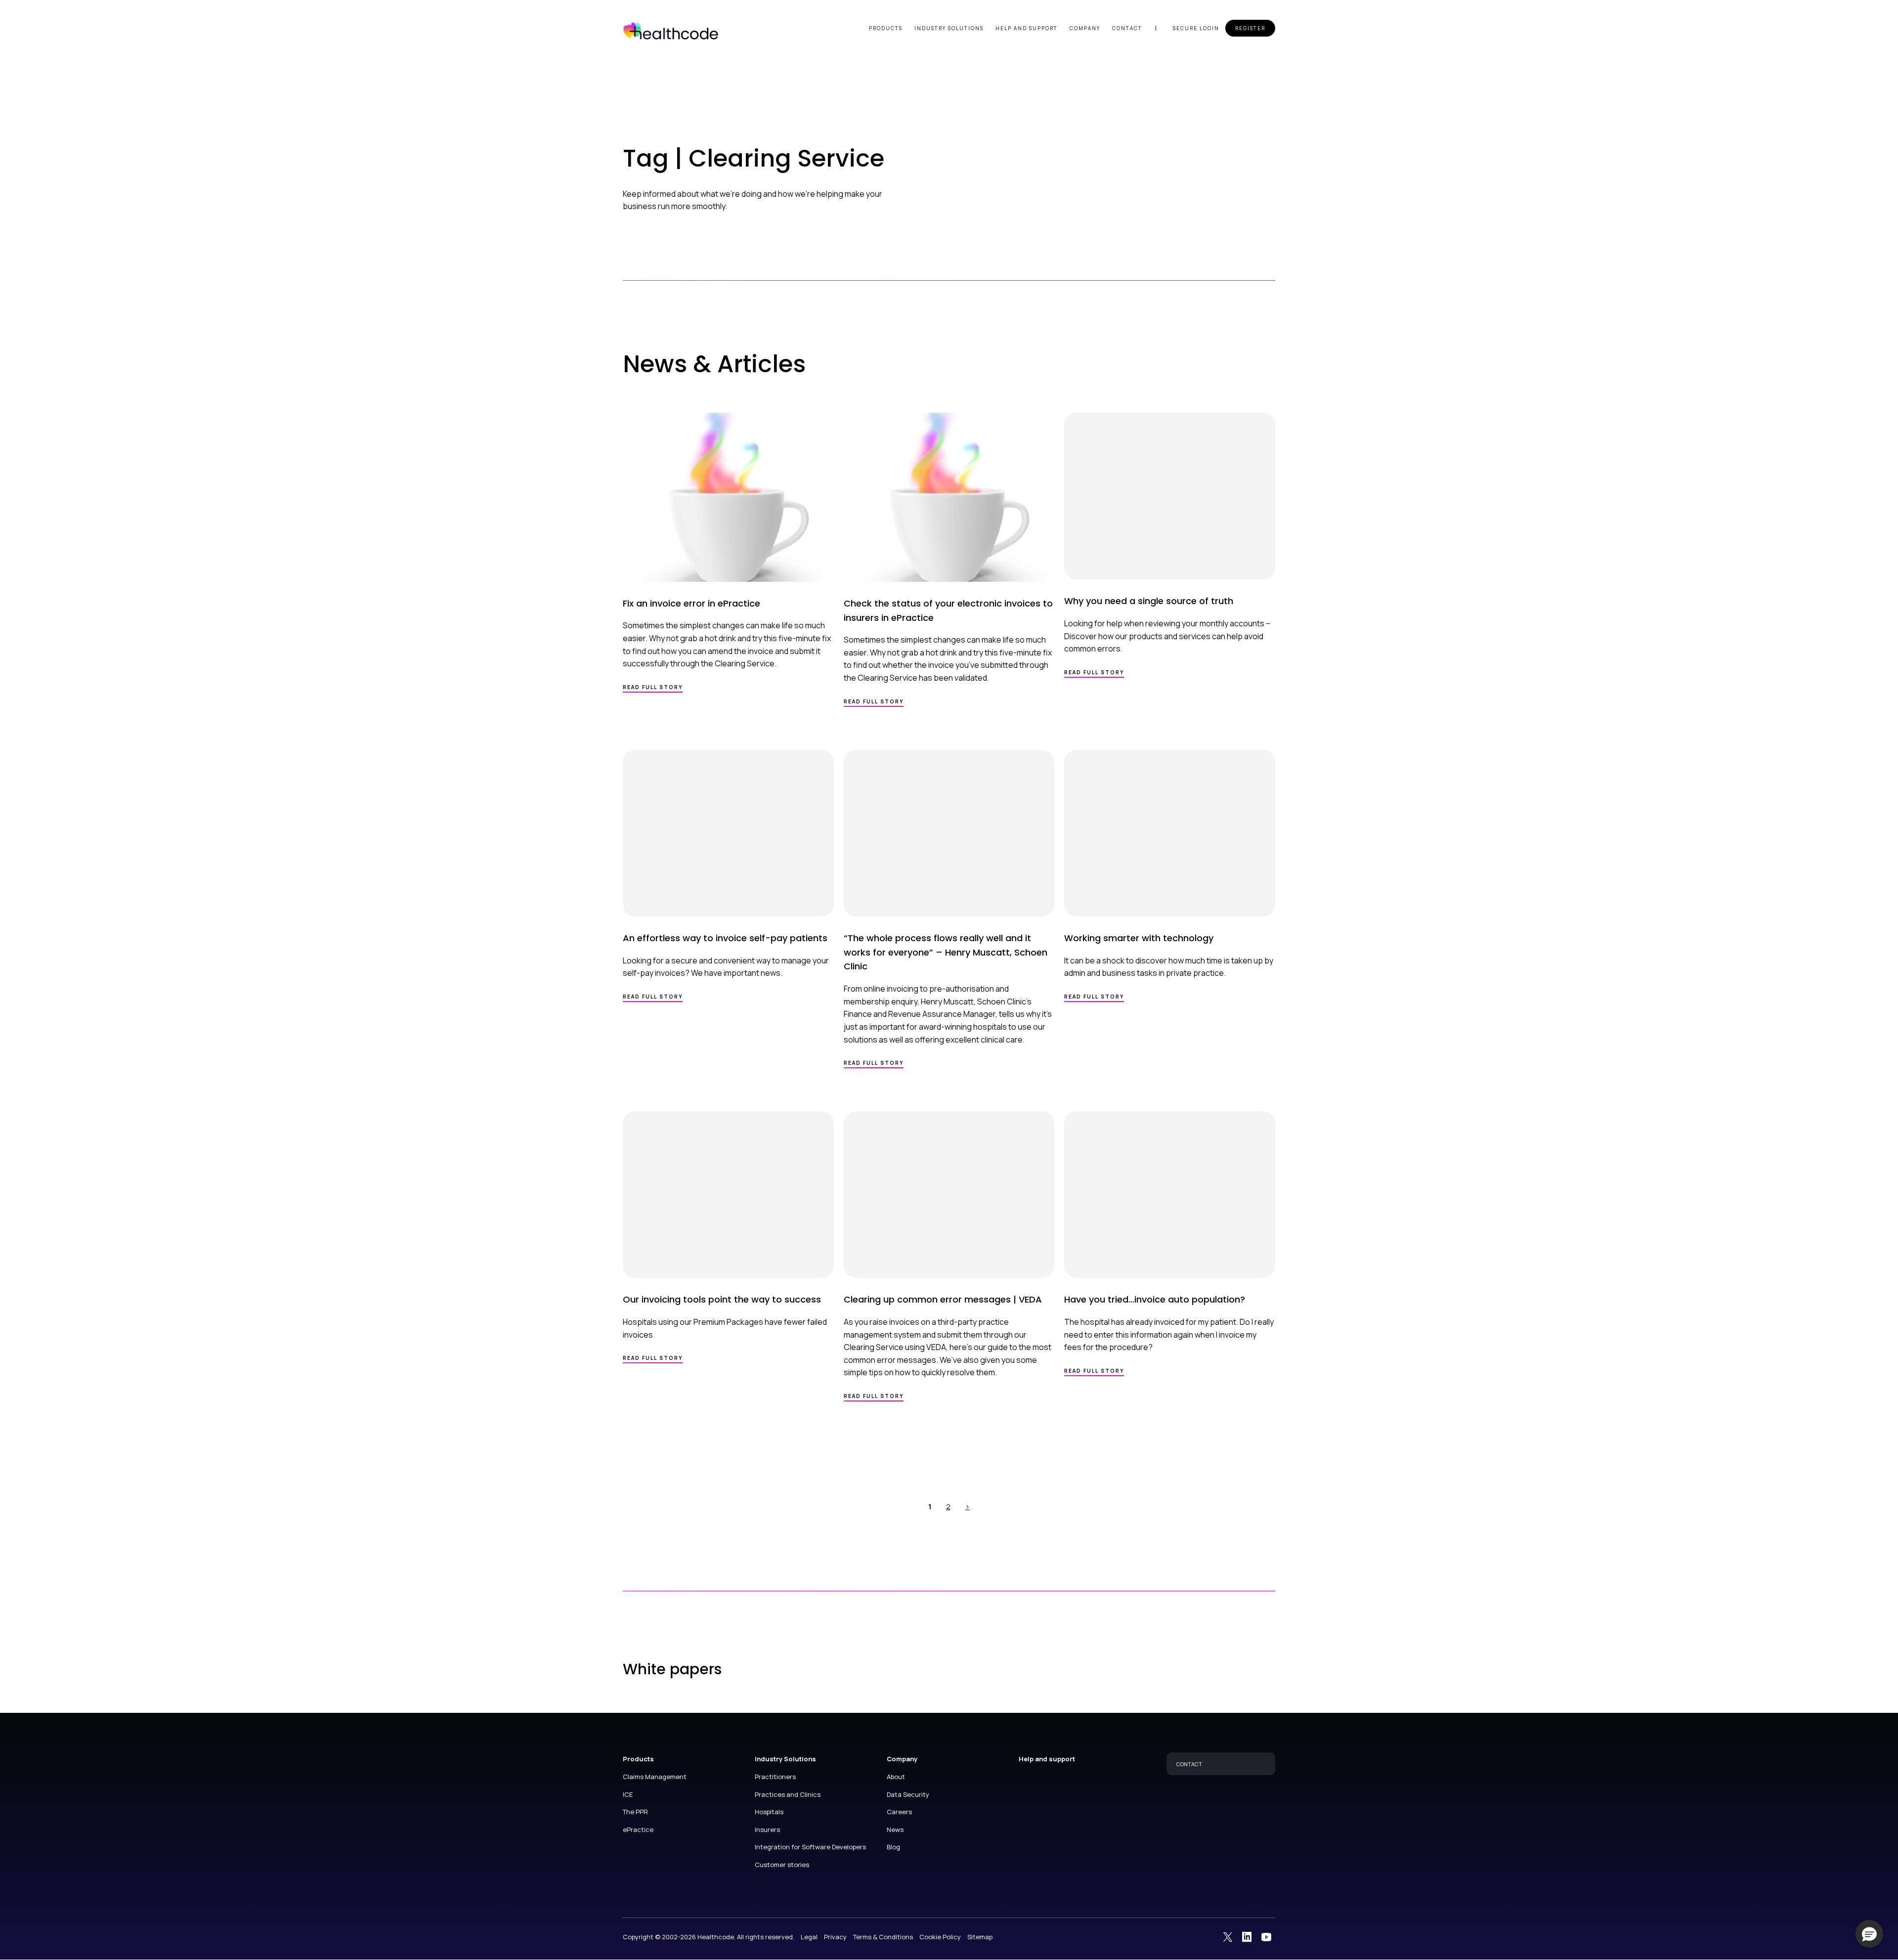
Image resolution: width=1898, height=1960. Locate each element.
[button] (1869, 1934)
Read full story (653, 687)
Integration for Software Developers (810, 1847)
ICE (628, 1794)
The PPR (635, 1812)
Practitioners (775, 1777)
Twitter (1228, 1936)
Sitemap (980, 1937)
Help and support (1027, 28)
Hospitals (769, 1812)
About (896, 1777)
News (895, 1829)
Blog (893, 1847)
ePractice (638, 1829)
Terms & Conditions (883, 1937)
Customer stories (782, 1865)
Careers (899, 1812)
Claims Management (655, 1777)
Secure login (1196, 28)
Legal (809, 1937)
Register (1250, 28)
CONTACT (1189, 1764)
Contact (1127, 28)
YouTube (1266, 1936)
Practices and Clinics (788, 1794)
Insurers (767, 1829)
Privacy (835, 1937)
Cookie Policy (940, 1937)
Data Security (908, 1794)
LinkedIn (1247, 1936)
